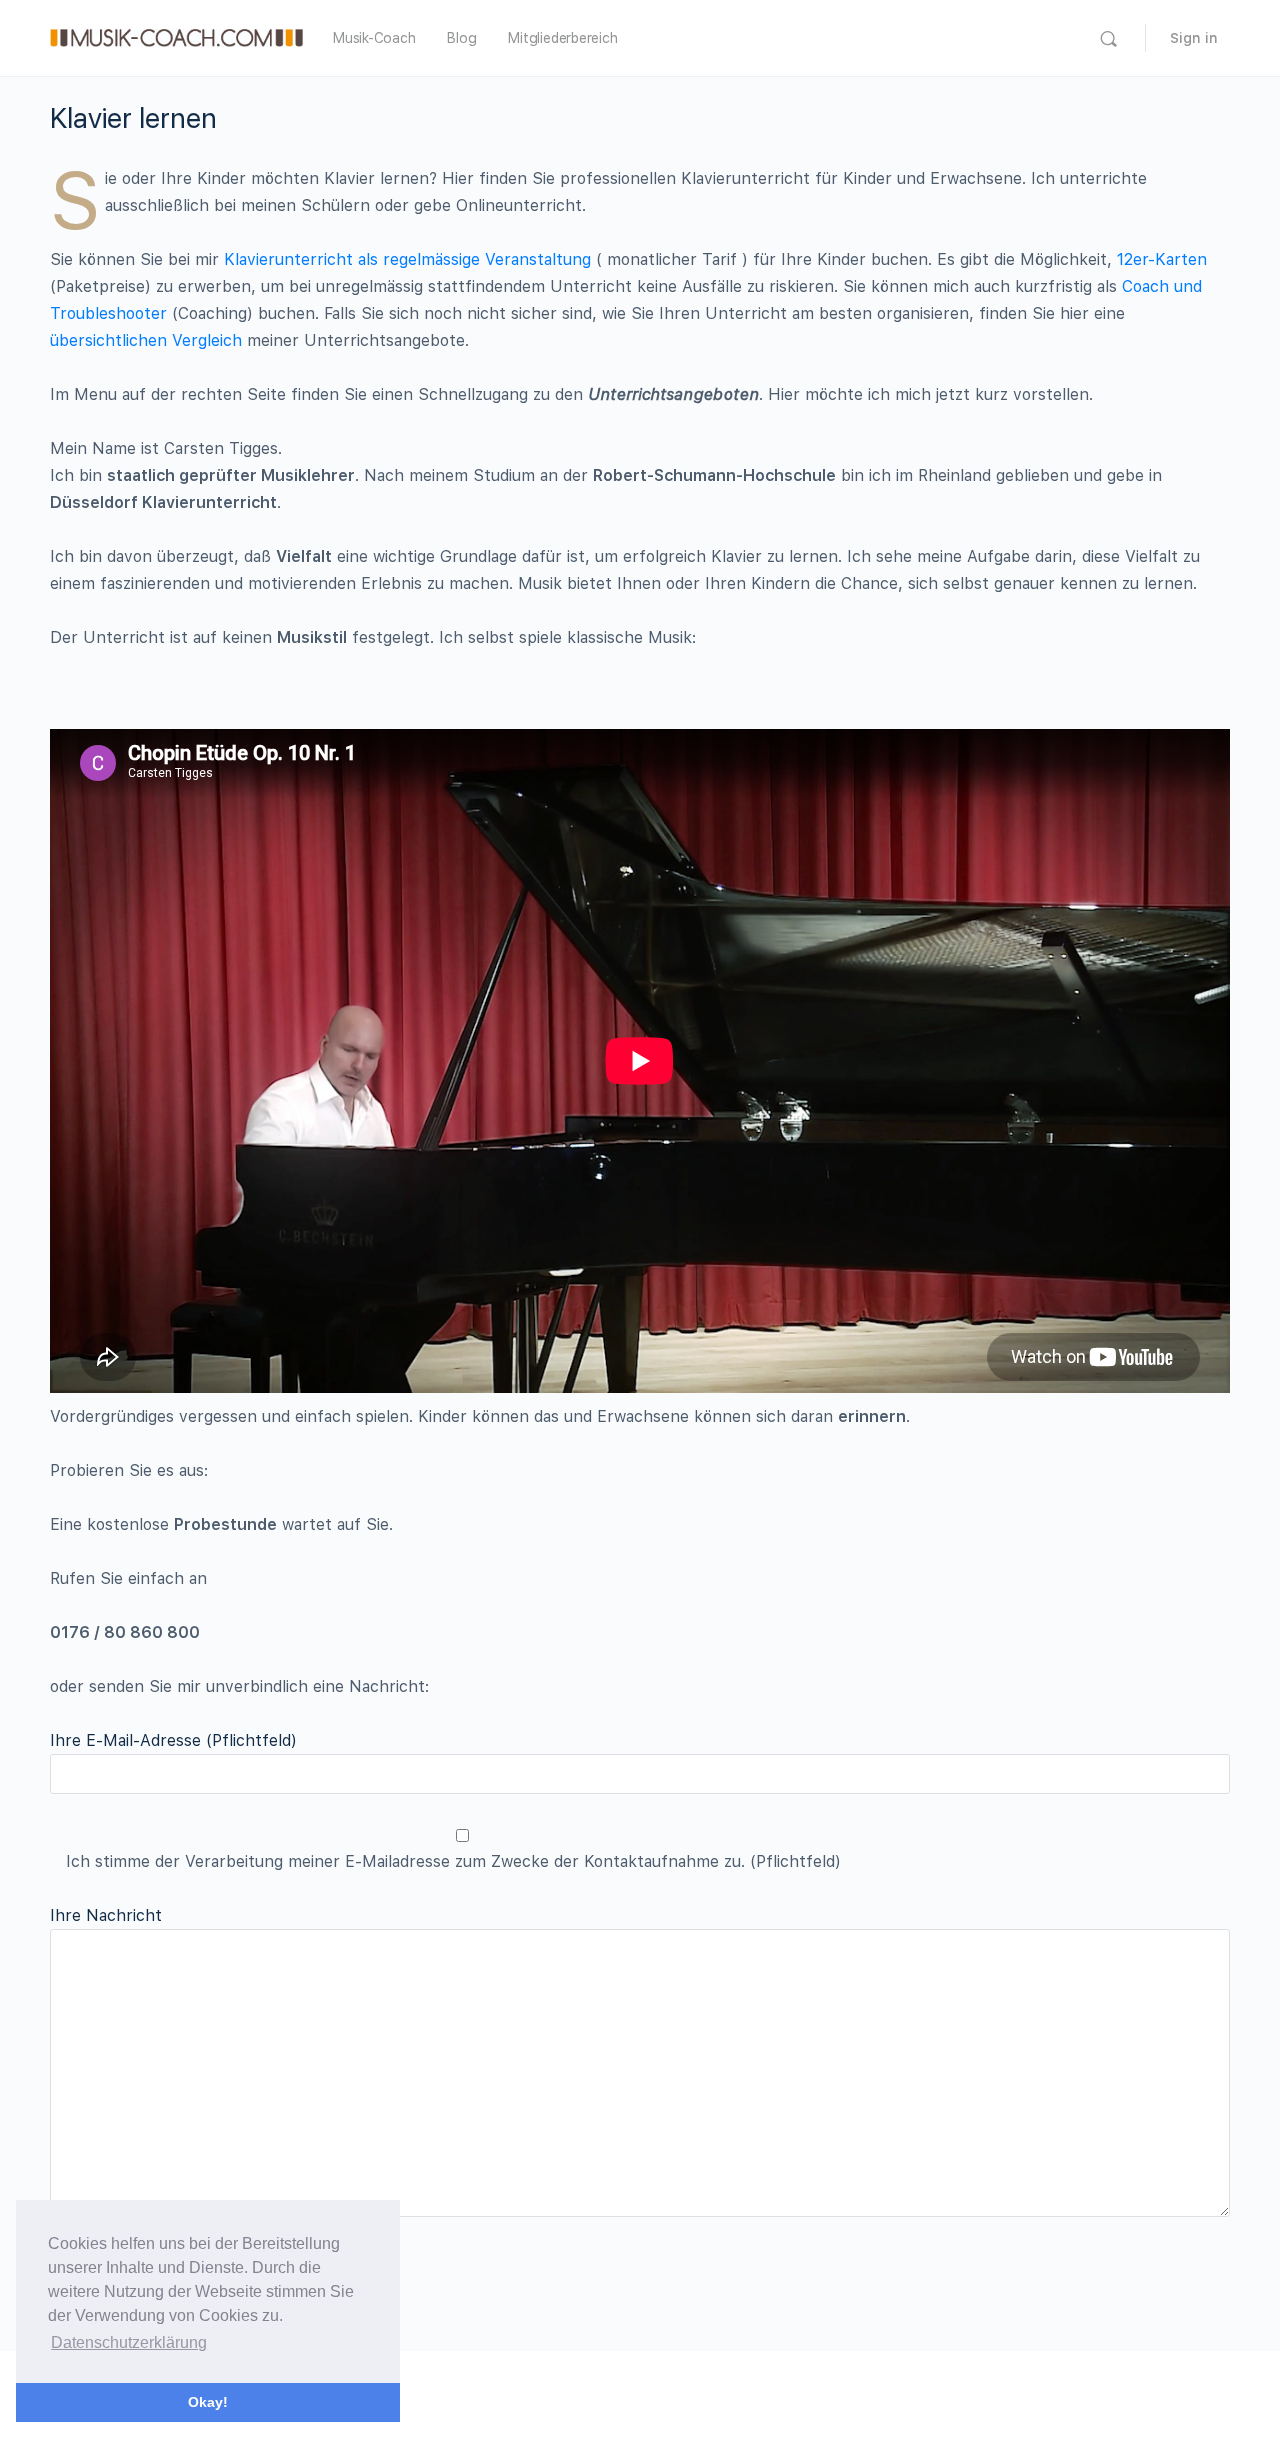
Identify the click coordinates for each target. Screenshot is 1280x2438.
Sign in (1194, 38)
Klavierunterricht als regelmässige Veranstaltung (407, 259)
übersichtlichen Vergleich (146, 340)
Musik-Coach (374, 38)
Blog (461, 38)
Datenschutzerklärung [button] (129, 2342)
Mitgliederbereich (562, 38)
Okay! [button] (208, 2402)
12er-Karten (1162, 259)
